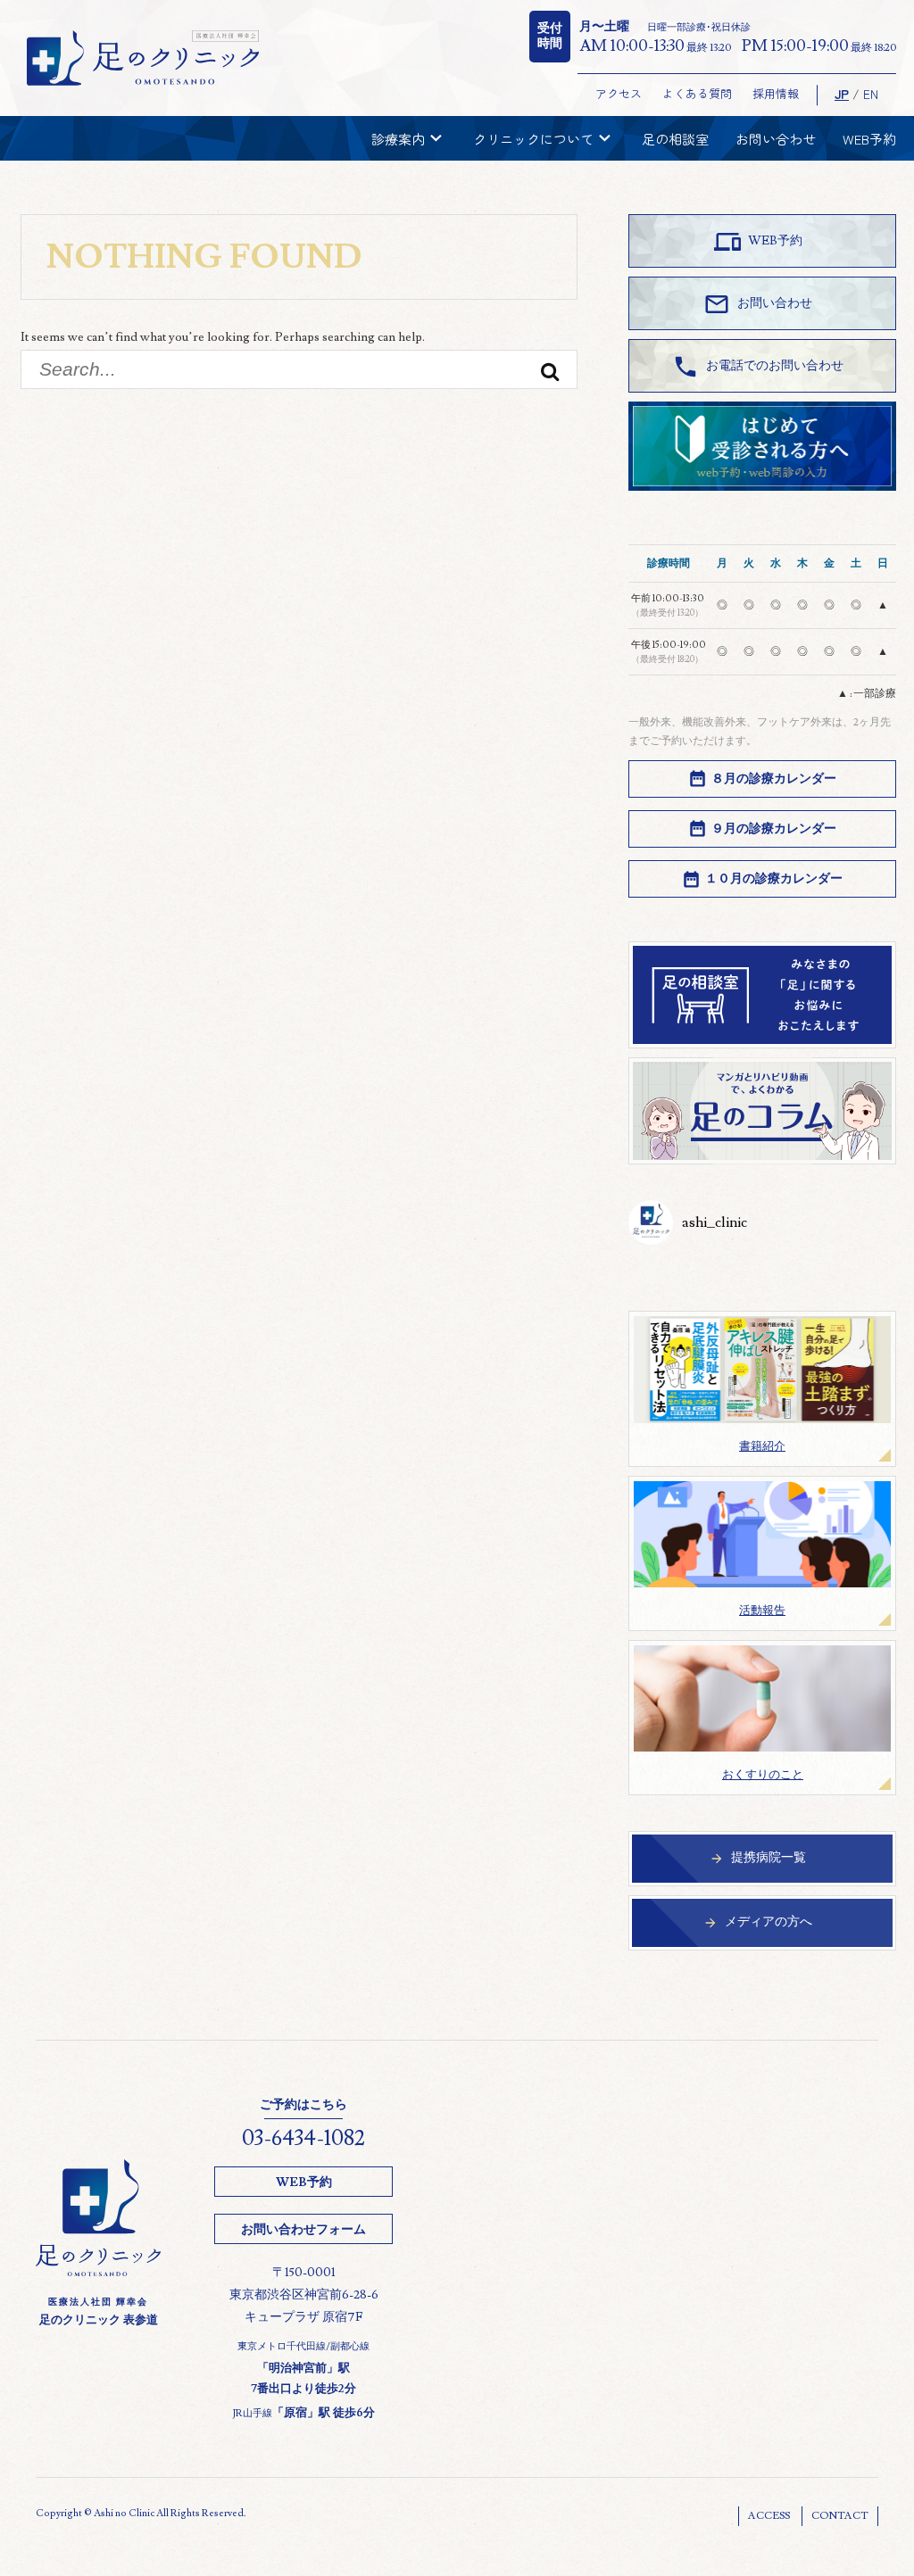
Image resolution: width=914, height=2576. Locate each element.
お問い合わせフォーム (303, 2230)
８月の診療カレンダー (774, 779)
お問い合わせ (776, 139)
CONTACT (840, 2516)
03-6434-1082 (303, 2138)
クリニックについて (544, 138)
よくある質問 (697, 93)
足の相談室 (675, 139)
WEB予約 (869, 139)
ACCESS (769, 2516)
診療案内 (409, 138)
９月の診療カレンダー (774, 829)
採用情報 (776, 93)
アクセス (619, 93)
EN (871, 94)
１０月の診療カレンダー (774, 879)
